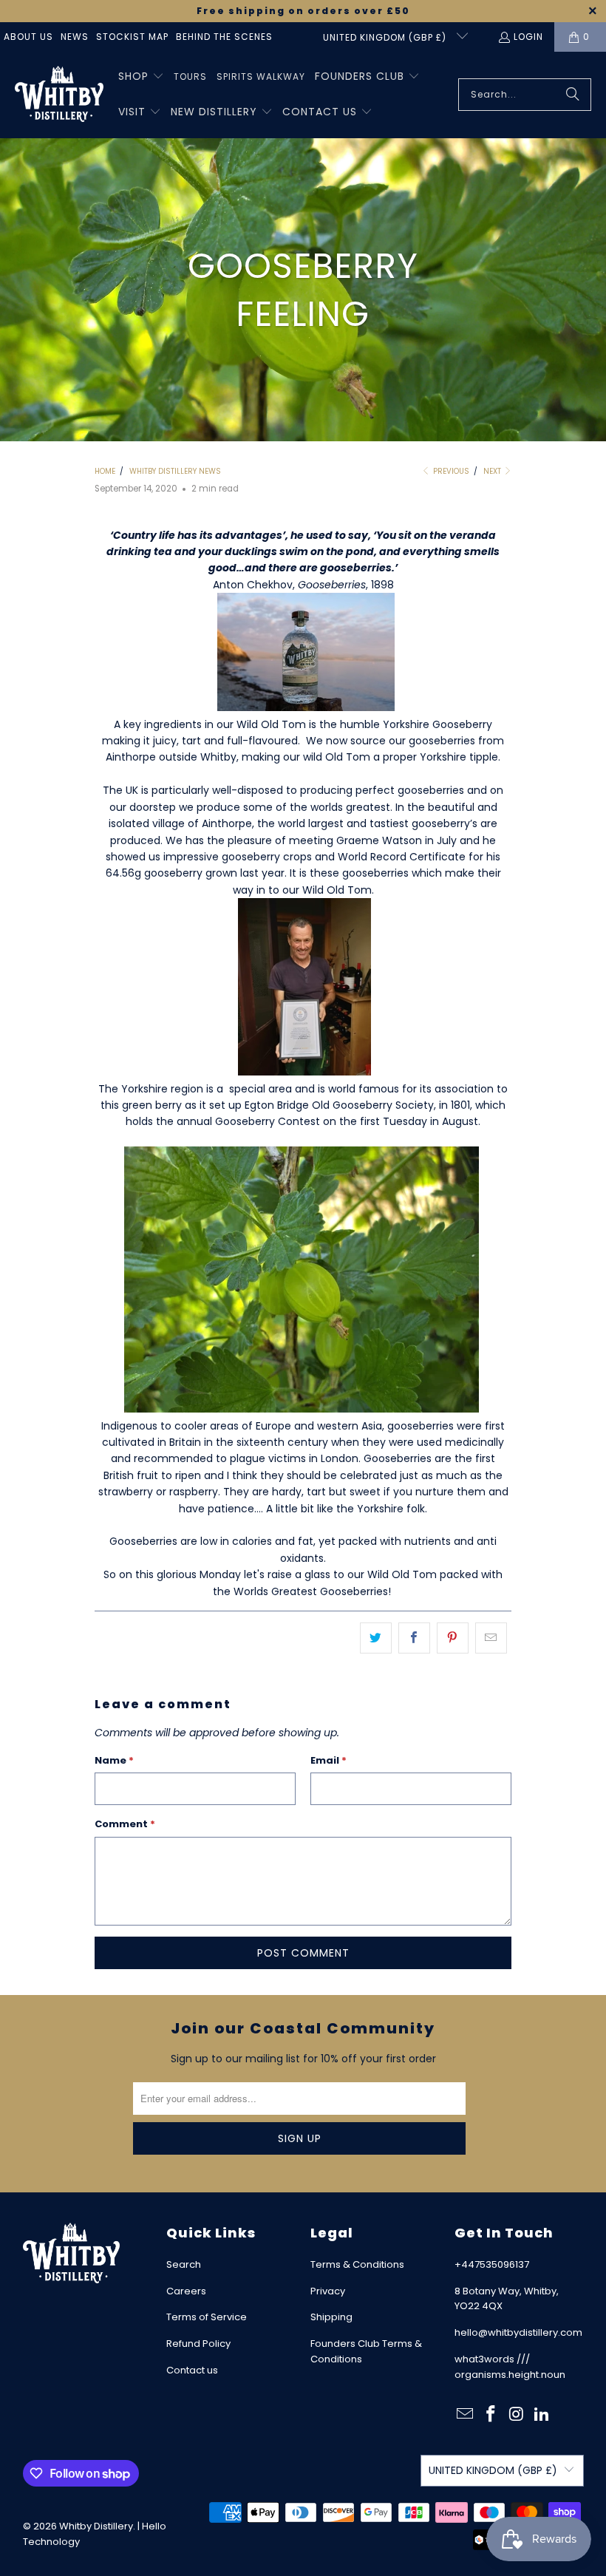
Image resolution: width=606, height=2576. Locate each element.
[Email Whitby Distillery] (466, 2415)
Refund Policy (198, 2344)
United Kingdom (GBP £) (386, 37)
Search (184, 2264)
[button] (141, 77)
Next (493, 471)
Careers (186, 2291)
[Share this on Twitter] (376, 1638)
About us (28, 37)
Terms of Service (207, 2317)
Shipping (331, 2317)
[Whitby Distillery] (59, 95)
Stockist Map (132, 37)
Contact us (192, 2370)
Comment (125, 1824)
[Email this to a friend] (491, 1638)
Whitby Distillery (96, 2526)
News (75, 37)
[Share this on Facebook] (414, 1638)
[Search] (573, 95)
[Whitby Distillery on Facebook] (491, 2415)
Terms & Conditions (357, 2264)
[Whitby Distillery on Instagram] (517, 2415)
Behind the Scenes (224, 37)
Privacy (328, 2291)
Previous (450, 471)
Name (114, 1760)
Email (328, 1760)
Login (528, 37)
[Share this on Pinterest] (453, 1638)
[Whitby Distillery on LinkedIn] (542, 2415)
